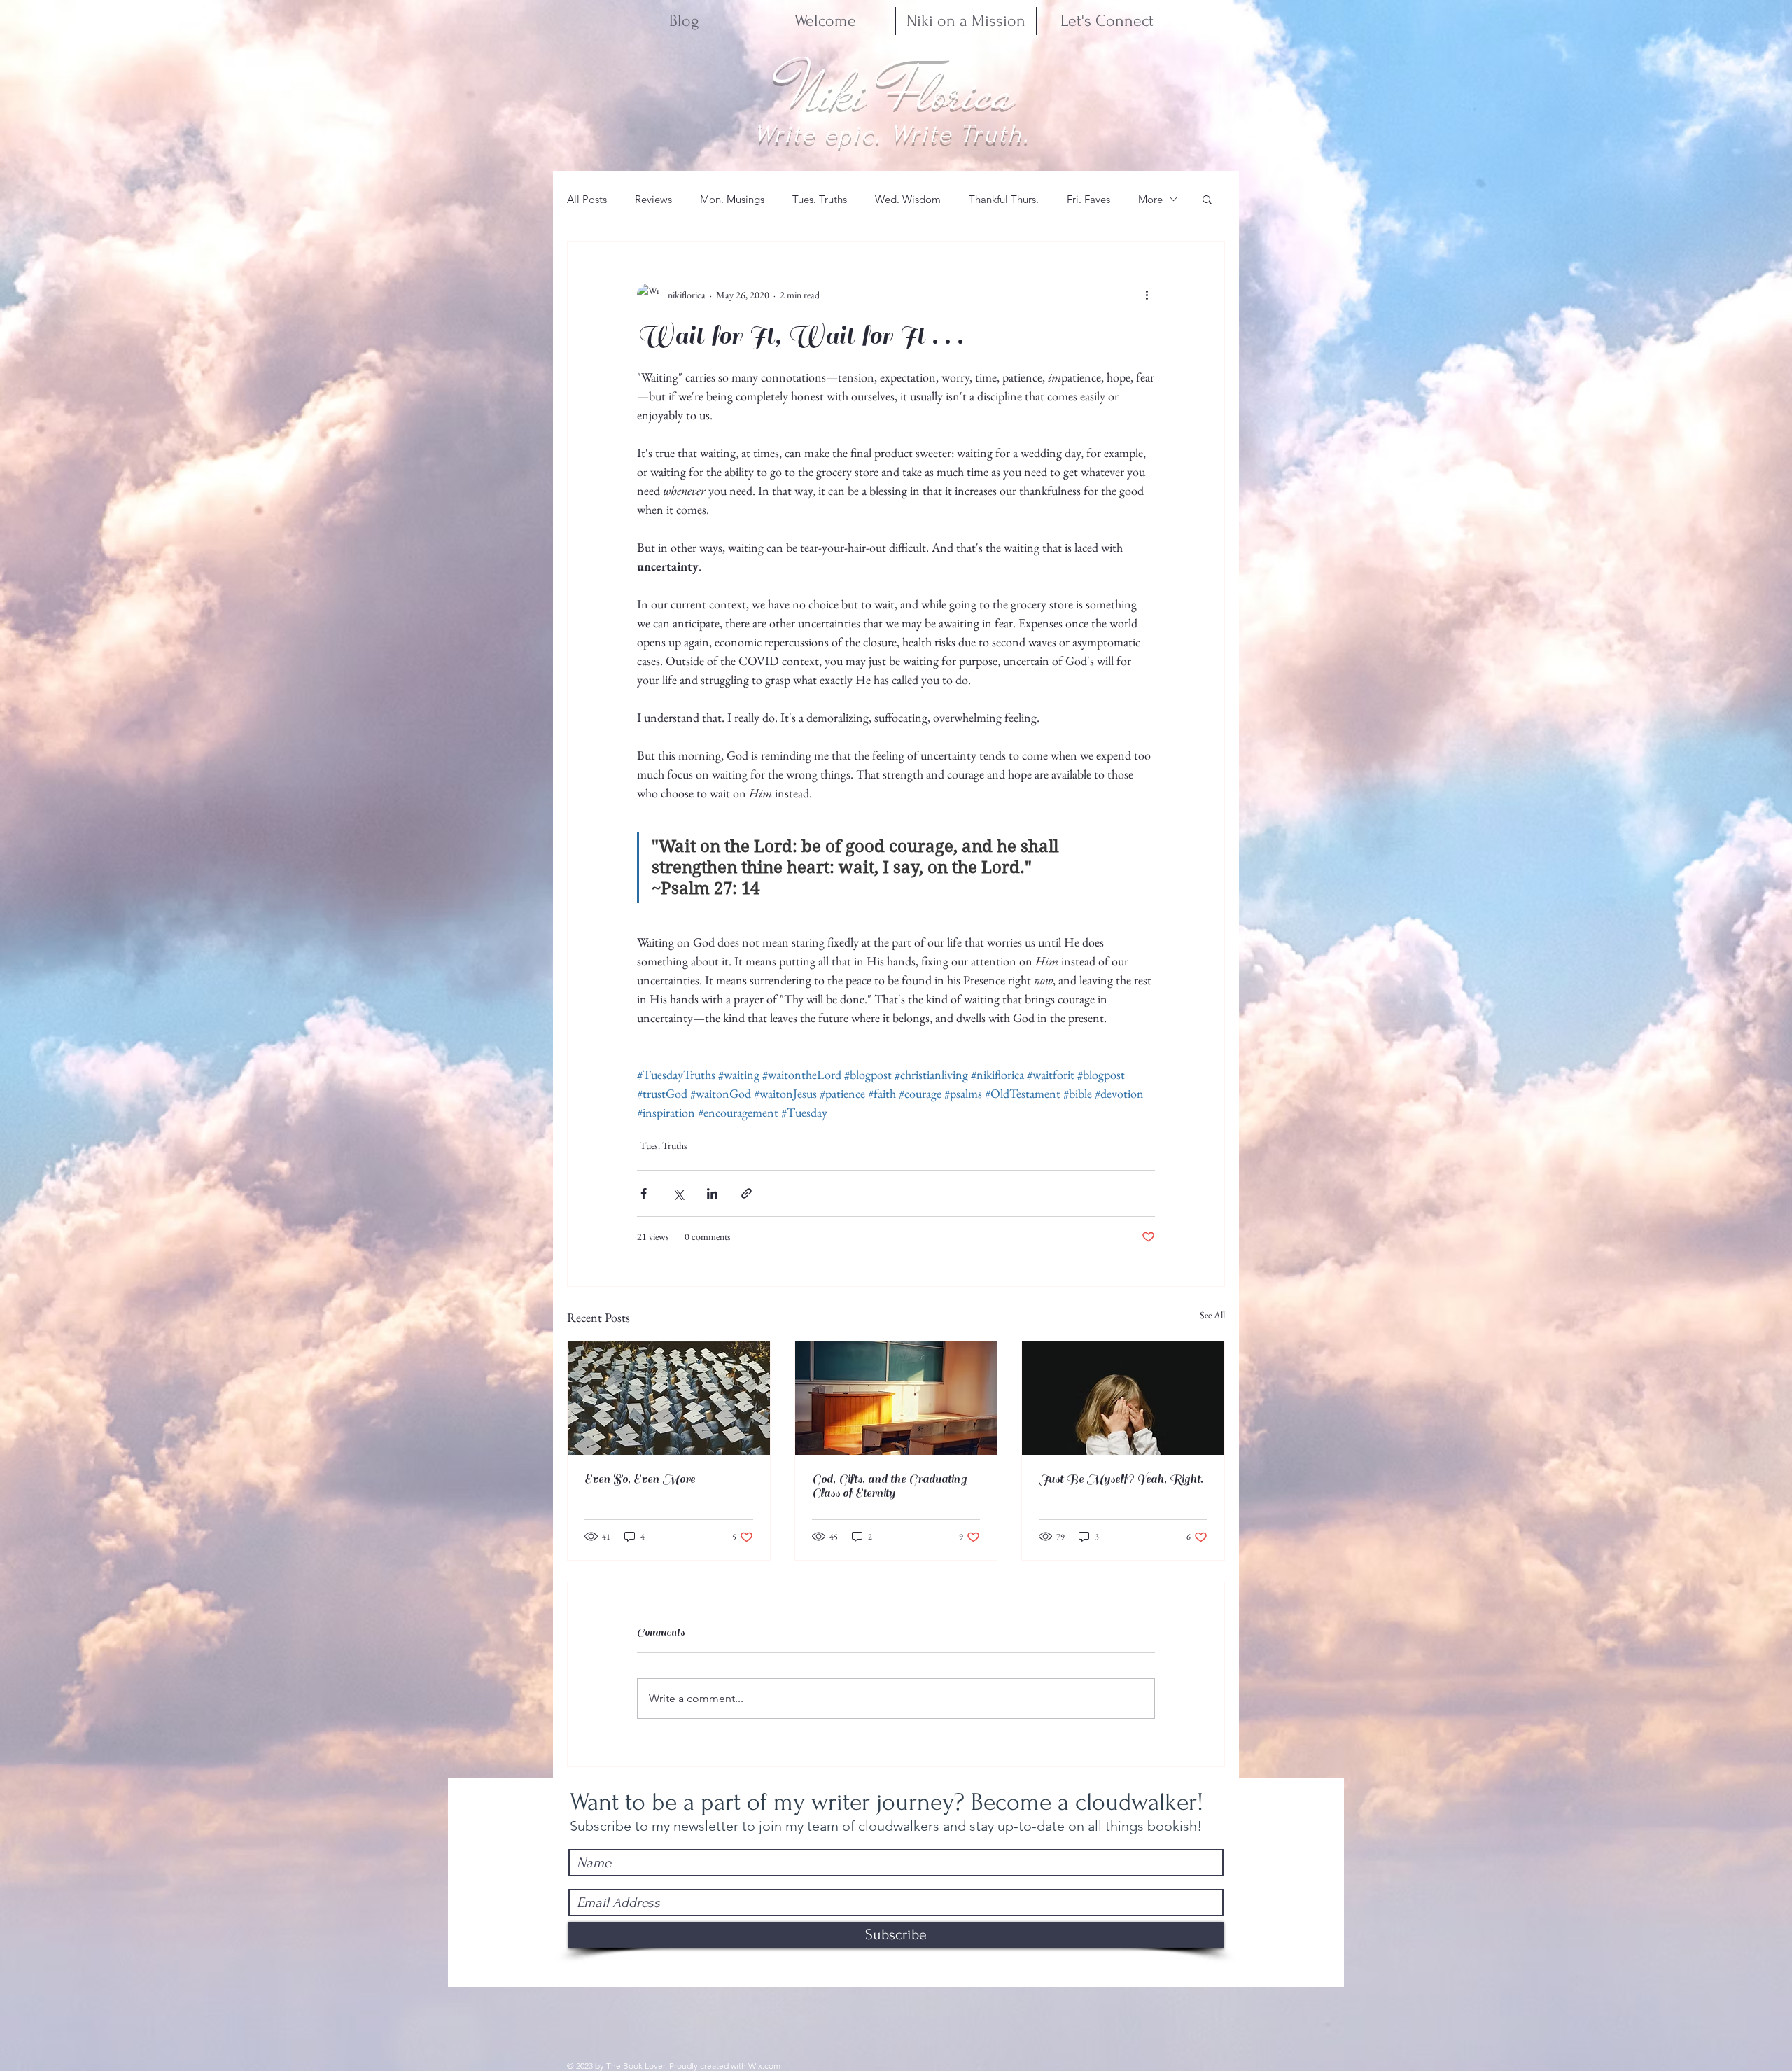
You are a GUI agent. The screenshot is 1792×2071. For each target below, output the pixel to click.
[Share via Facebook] (644, 1193)
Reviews (653, 199)
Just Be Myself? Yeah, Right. (1121, 1479)
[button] (1207, 199)
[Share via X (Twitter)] (678, 1193)
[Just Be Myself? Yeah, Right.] (1123, 1398)
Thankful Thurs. (1004, 199)
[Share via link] (747, 1193)
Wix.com (764, 2066)
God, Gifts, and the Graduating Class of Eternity (889, 1486)
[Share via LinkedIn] (712, 1193)
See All (1212, 1315)
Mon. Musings (732, 199)
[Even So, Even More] (669, 1398)
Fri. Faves (1088, 199)
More (1150, 199)
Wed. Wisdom (908, 199)
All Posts (587, 199)
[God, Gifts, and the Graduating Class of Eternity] (896, 1398)
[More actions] (1147, 295)
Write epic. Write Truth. (891, 134)
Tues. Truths (820, 199)
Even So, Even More (640, 1479)
